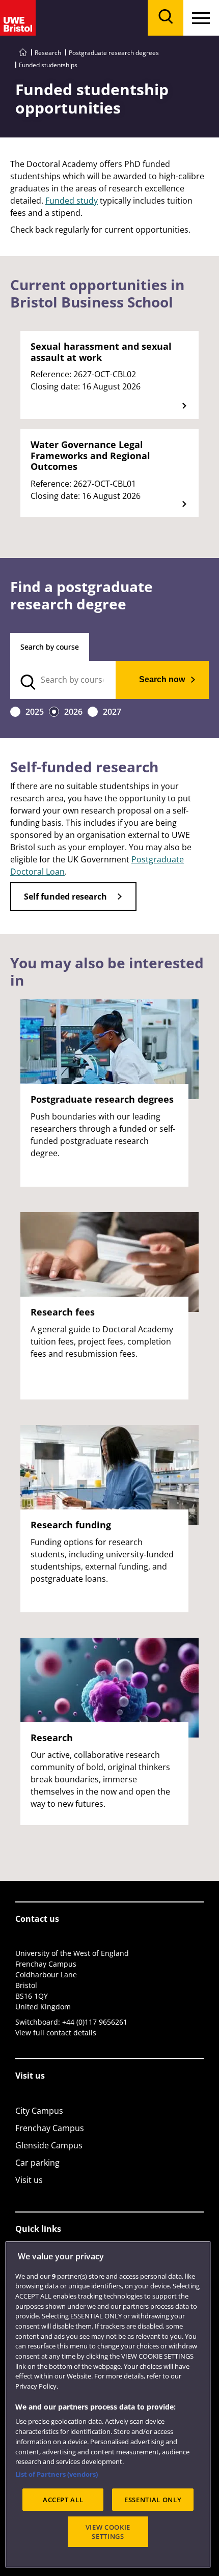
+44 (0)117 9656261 (95, 2022)
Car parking (37, 2163)
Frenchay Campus (50, 2128)
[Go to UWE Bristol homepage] (23, 53)
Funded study (72, 201)
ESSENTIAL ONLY (153, 2500)
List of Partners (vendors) (57, 2474)
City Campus (39, 2111)
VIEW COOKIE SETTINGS (108, 2532)
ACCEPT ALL (63, 2500)
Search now (162, 679)
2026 (73, 712)
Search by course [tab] (50, 647)
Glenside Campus (49, 2145)
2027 (112, 712)
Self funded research (65, 897)
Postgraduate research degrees (114, 53)
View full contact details (56, 2033)
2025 (35, 712)
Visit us (29, 2180)
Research (48, 53)
